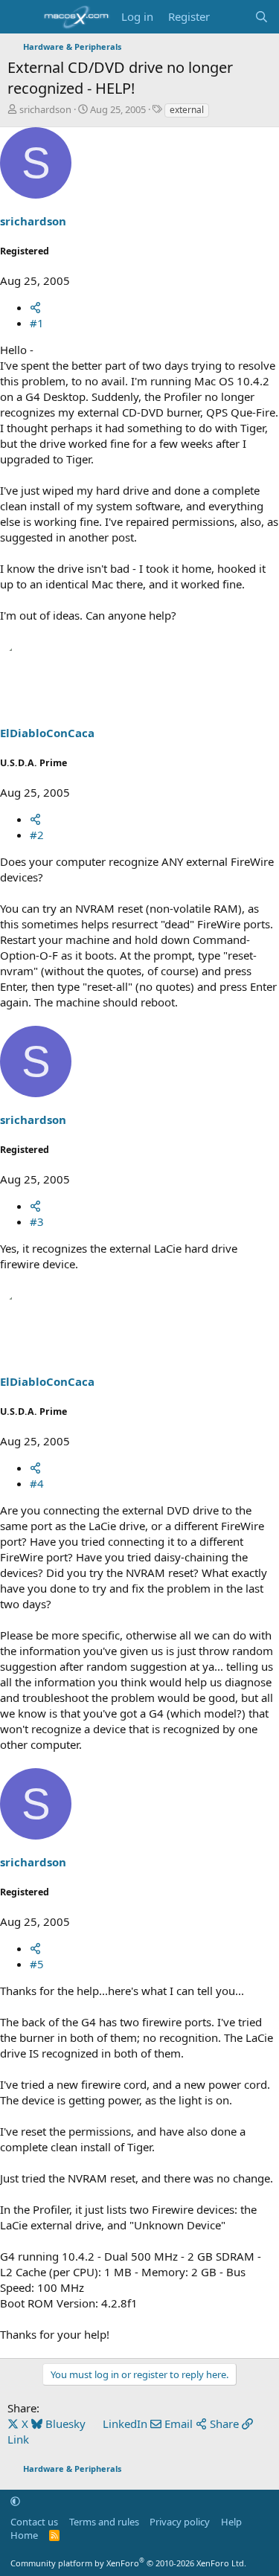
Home (24, 2535)
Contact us (34, 2522)
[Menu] (20, 17)
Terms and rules (104, 2522)
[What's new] (232, 17)
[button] (15, 2501)
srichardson (45, 109)
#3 (37, 1221)
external (187, 110)
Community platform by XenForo (128, 2563)
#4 (37, 1483)
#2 (37, 835)
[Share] (35, 307)
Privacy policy (180, 2522)
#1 (37, 323)
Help (231, 2522)
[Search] (262, 17)
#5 (37, 1964)
